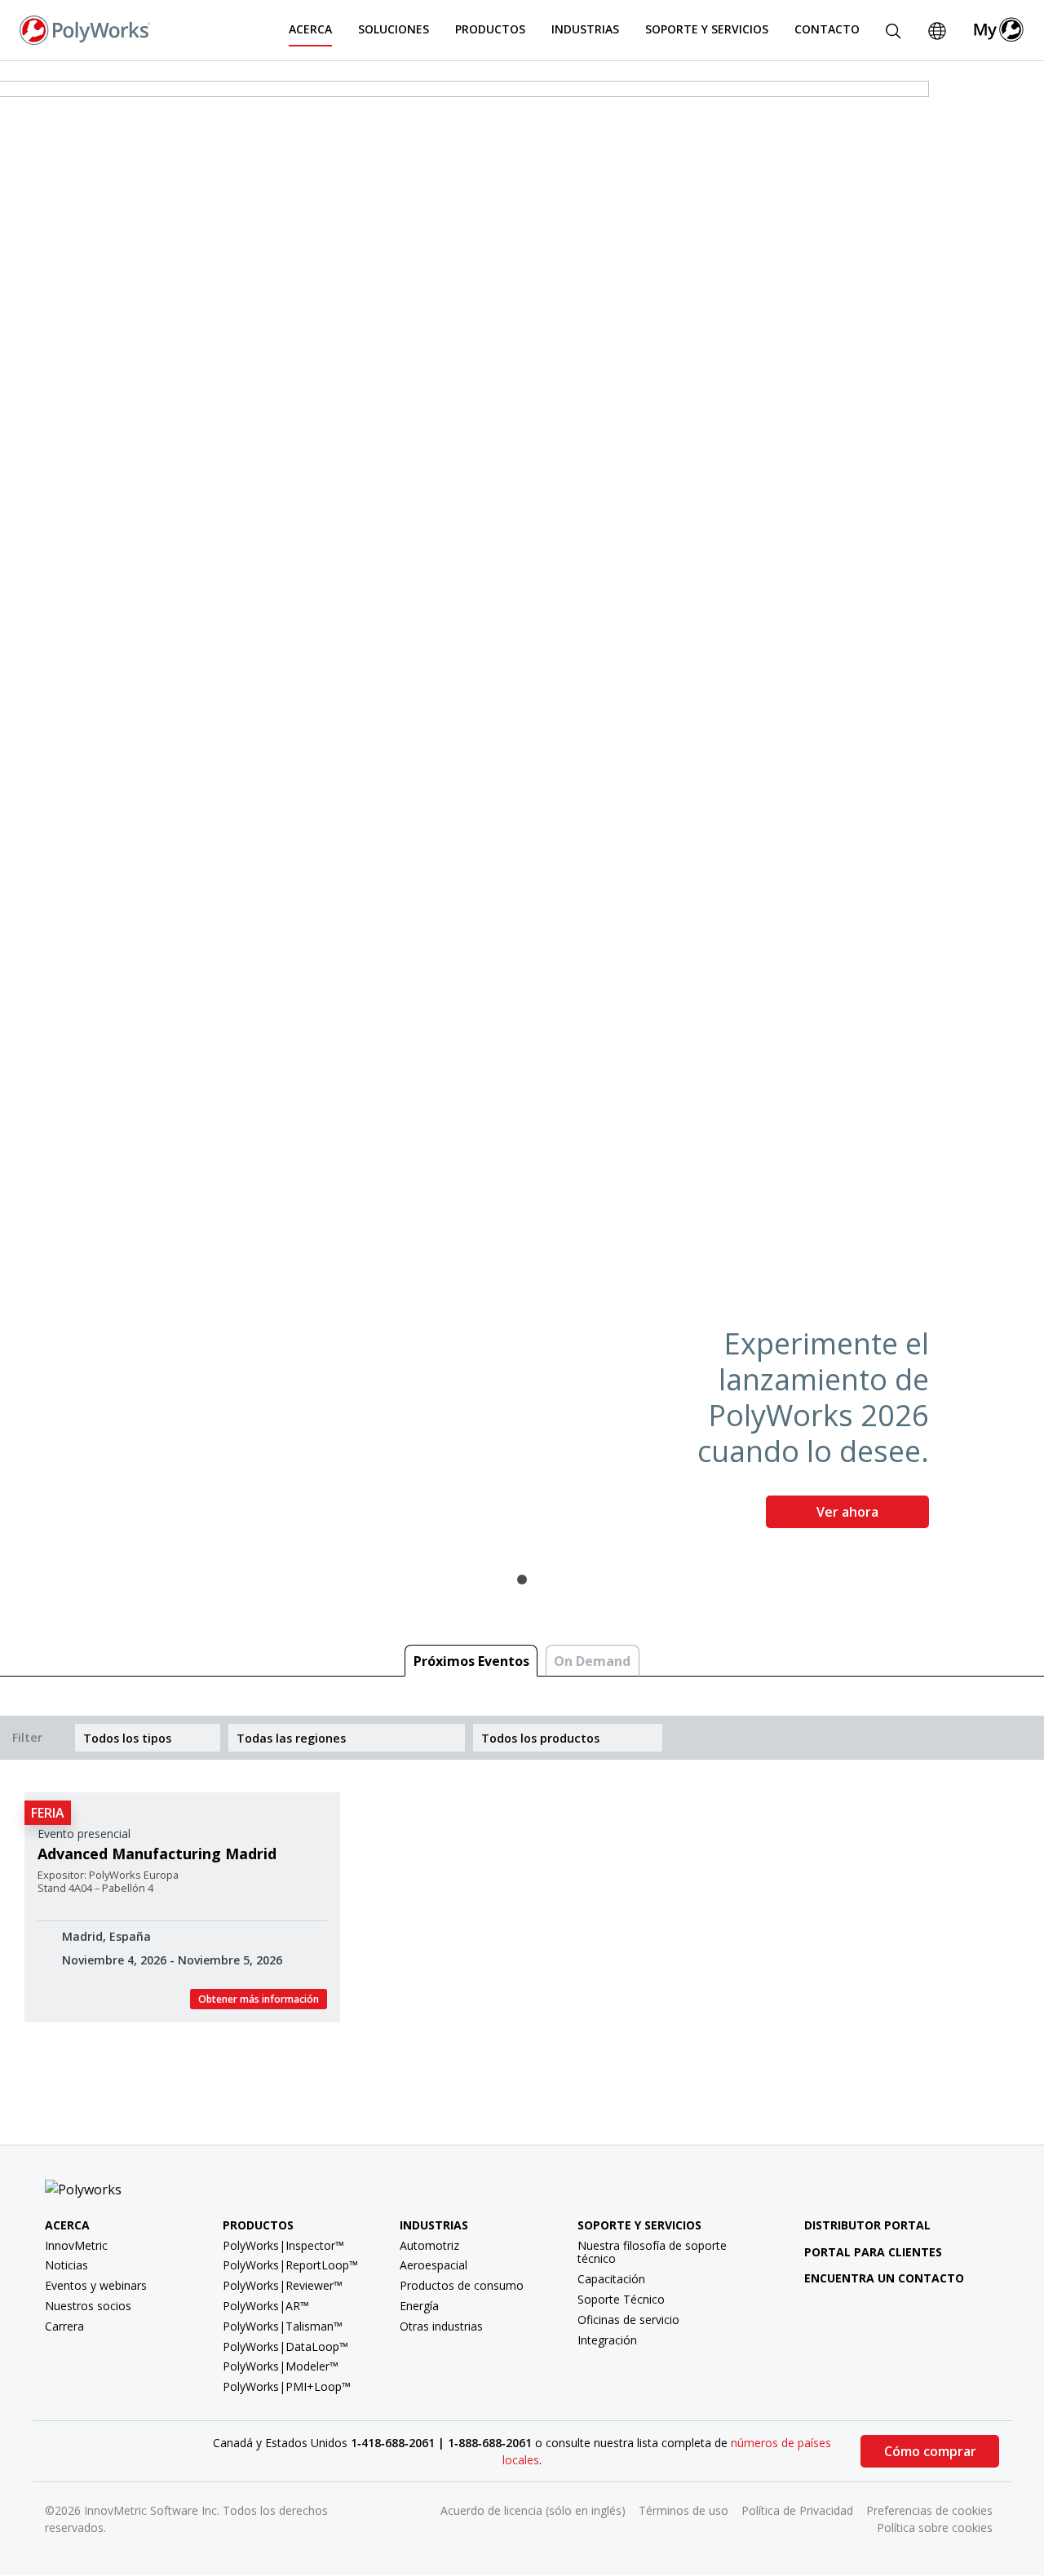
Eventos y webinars (96, 2285)
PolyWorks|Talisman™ (283, 2326)
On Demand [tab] (592, 1661)
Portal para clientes (873, 2252)
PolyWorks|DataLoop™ (285, 2346)
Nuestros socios (88, 2306)
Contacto (827, 29)
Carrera (64, 2326)
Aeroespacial (434, 2265)
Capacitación (611, 2279)
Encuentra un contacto (884, 2278)
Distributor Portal (867, 2225)
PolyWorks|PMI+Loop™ (287, 2386)
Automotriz (429, 2245)
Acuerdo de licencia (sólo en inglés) (533, 2510)
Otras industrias (441, 2326)
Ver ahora (847, 1512)
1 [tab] (522, 1580)
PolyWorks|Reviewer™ (283, 2285)
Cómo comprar (930, 2451)
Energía (419, 2306)
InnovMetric (76, 2245)
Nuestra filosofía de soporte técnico (652, 2252)
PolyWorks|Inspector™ (283, 2245)
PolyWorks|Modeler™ (281, 2366)
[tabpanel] (522, 811)
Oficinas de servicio (628, 2320)
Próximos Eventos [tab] (471, 1661)
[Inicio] (85, 29)
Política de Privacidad (797, 2510)
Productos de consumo (462, 2285)
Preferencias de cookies (929, 2510)
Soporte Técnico (621, 2299)
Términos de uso (683, 2510)
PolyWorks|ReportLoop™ (290, 2265)
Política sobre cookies (935, 2527)
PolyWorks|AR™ (266, 2306)
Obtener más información (259, 1999)
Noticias (66, 2265)
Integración (607, 2340)
